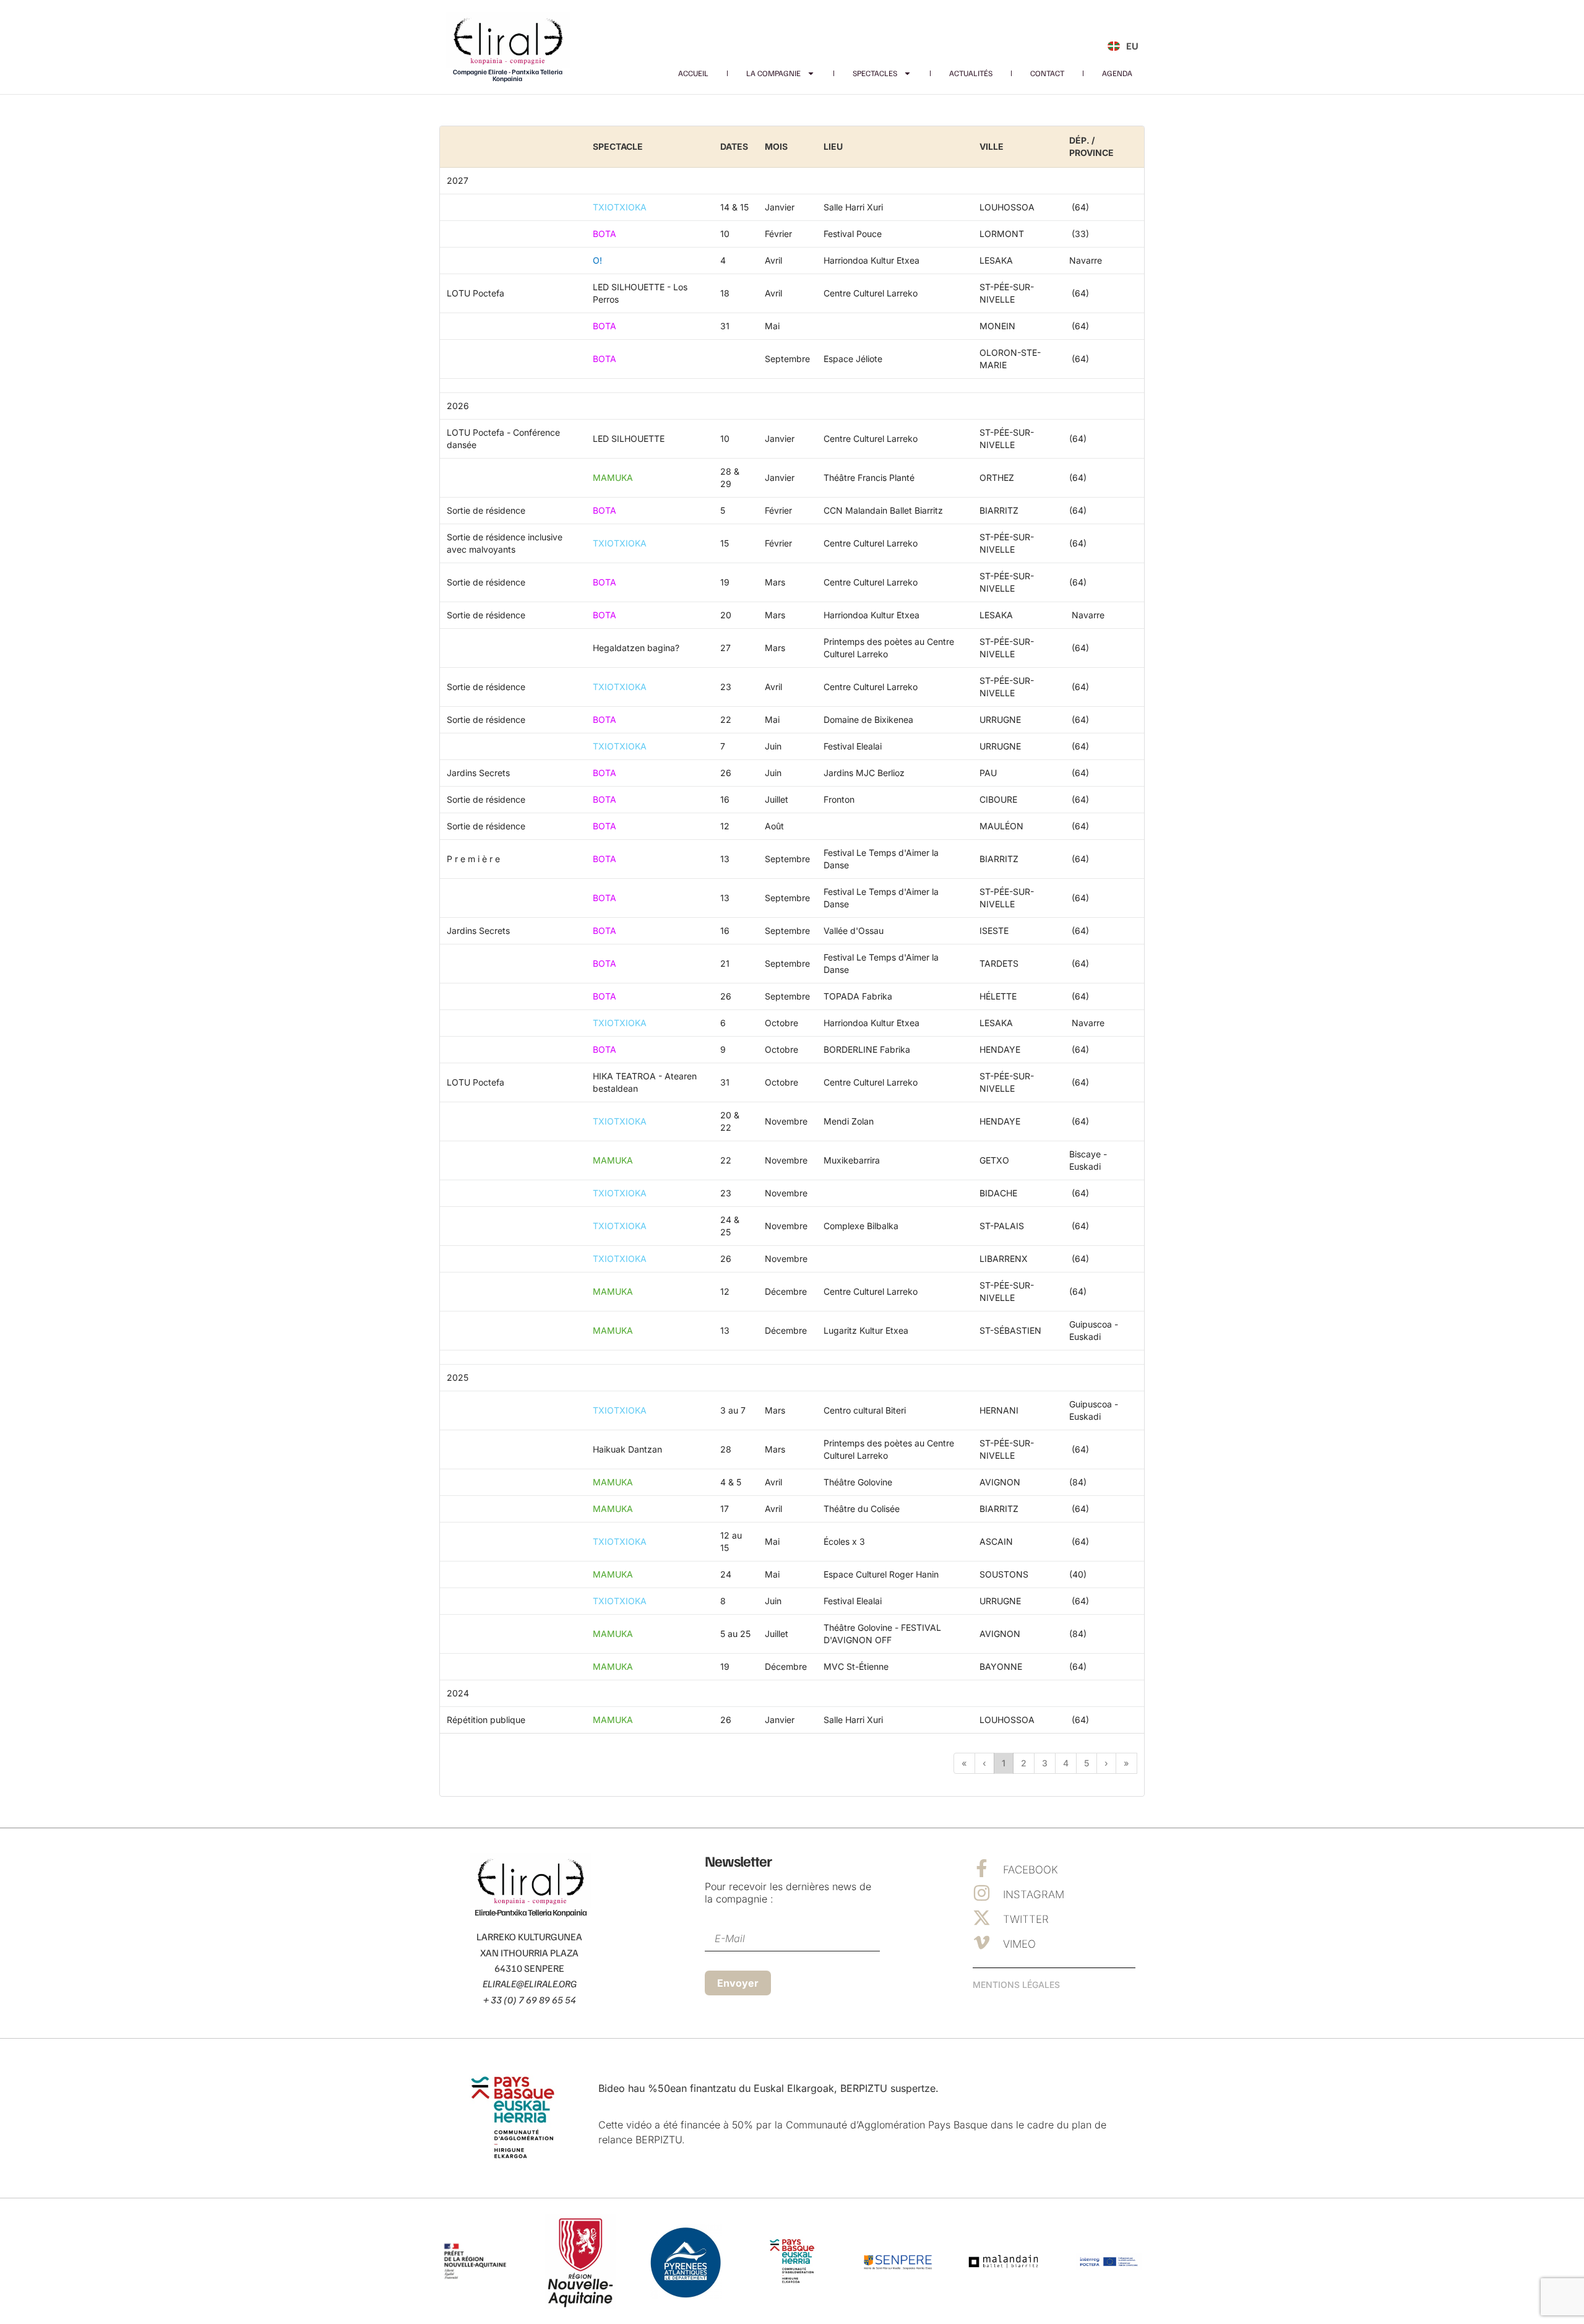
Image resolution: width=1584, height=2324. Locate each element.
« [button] (964, 1763)
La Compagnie (773, 73)
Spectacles (875, 73)
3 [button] (1045, 1763)
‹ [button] (984, 1763)
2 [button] (1024, 1763)
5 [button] (1087, 1763)
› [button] (1106, 1763)
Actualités (971, 73)
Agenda (1117, 73)
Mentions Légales (1016, 1985)
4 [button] (1066, 1763)
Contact (1047, 73)
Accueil (693, 73)
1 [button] (1004, 1763)
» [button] (1126, 1763)
